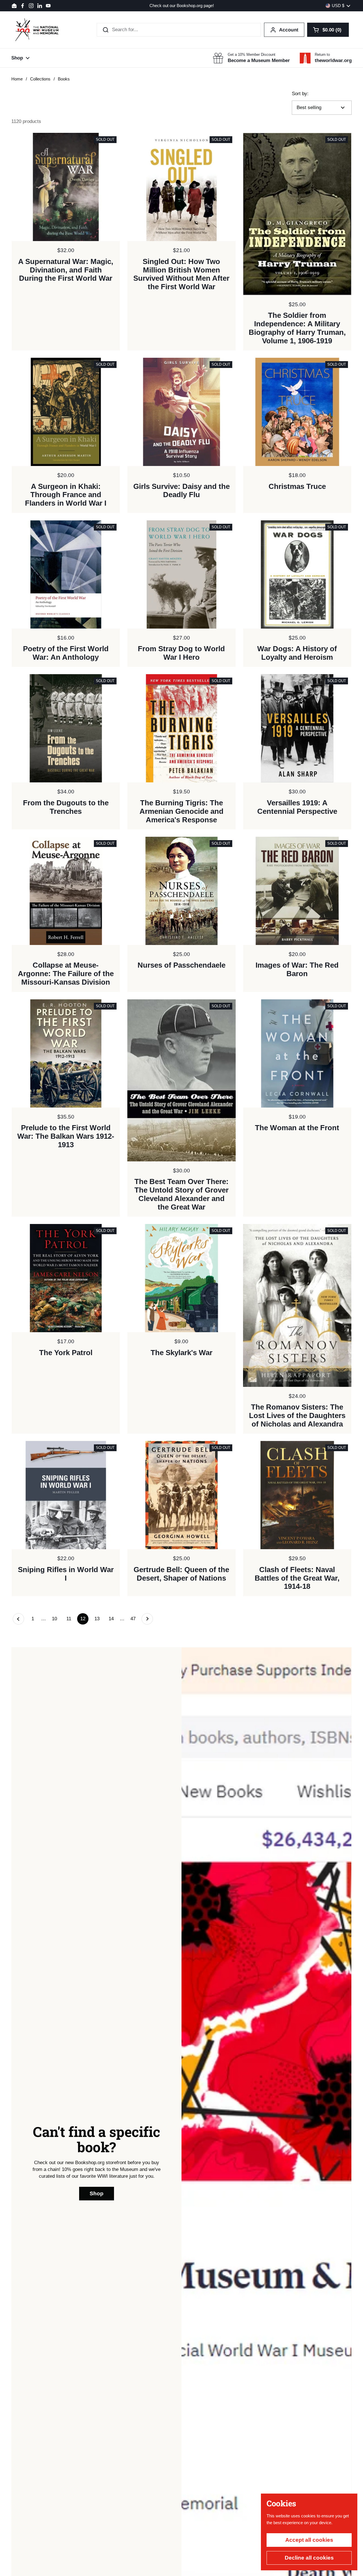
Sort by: (300, 94)
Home (17, 79)
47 (135, 1619)
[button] (328, 30)
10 (56, 1619)
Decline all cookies (309, 2558)
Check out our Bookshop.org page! (182, 6)
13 (99, 1619)
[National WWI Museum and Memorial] (37, 30)
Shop (97, 2193)
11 (70, 1619)
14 (113, 1619)
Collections (40, 79)
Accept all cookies (309, 2540)
